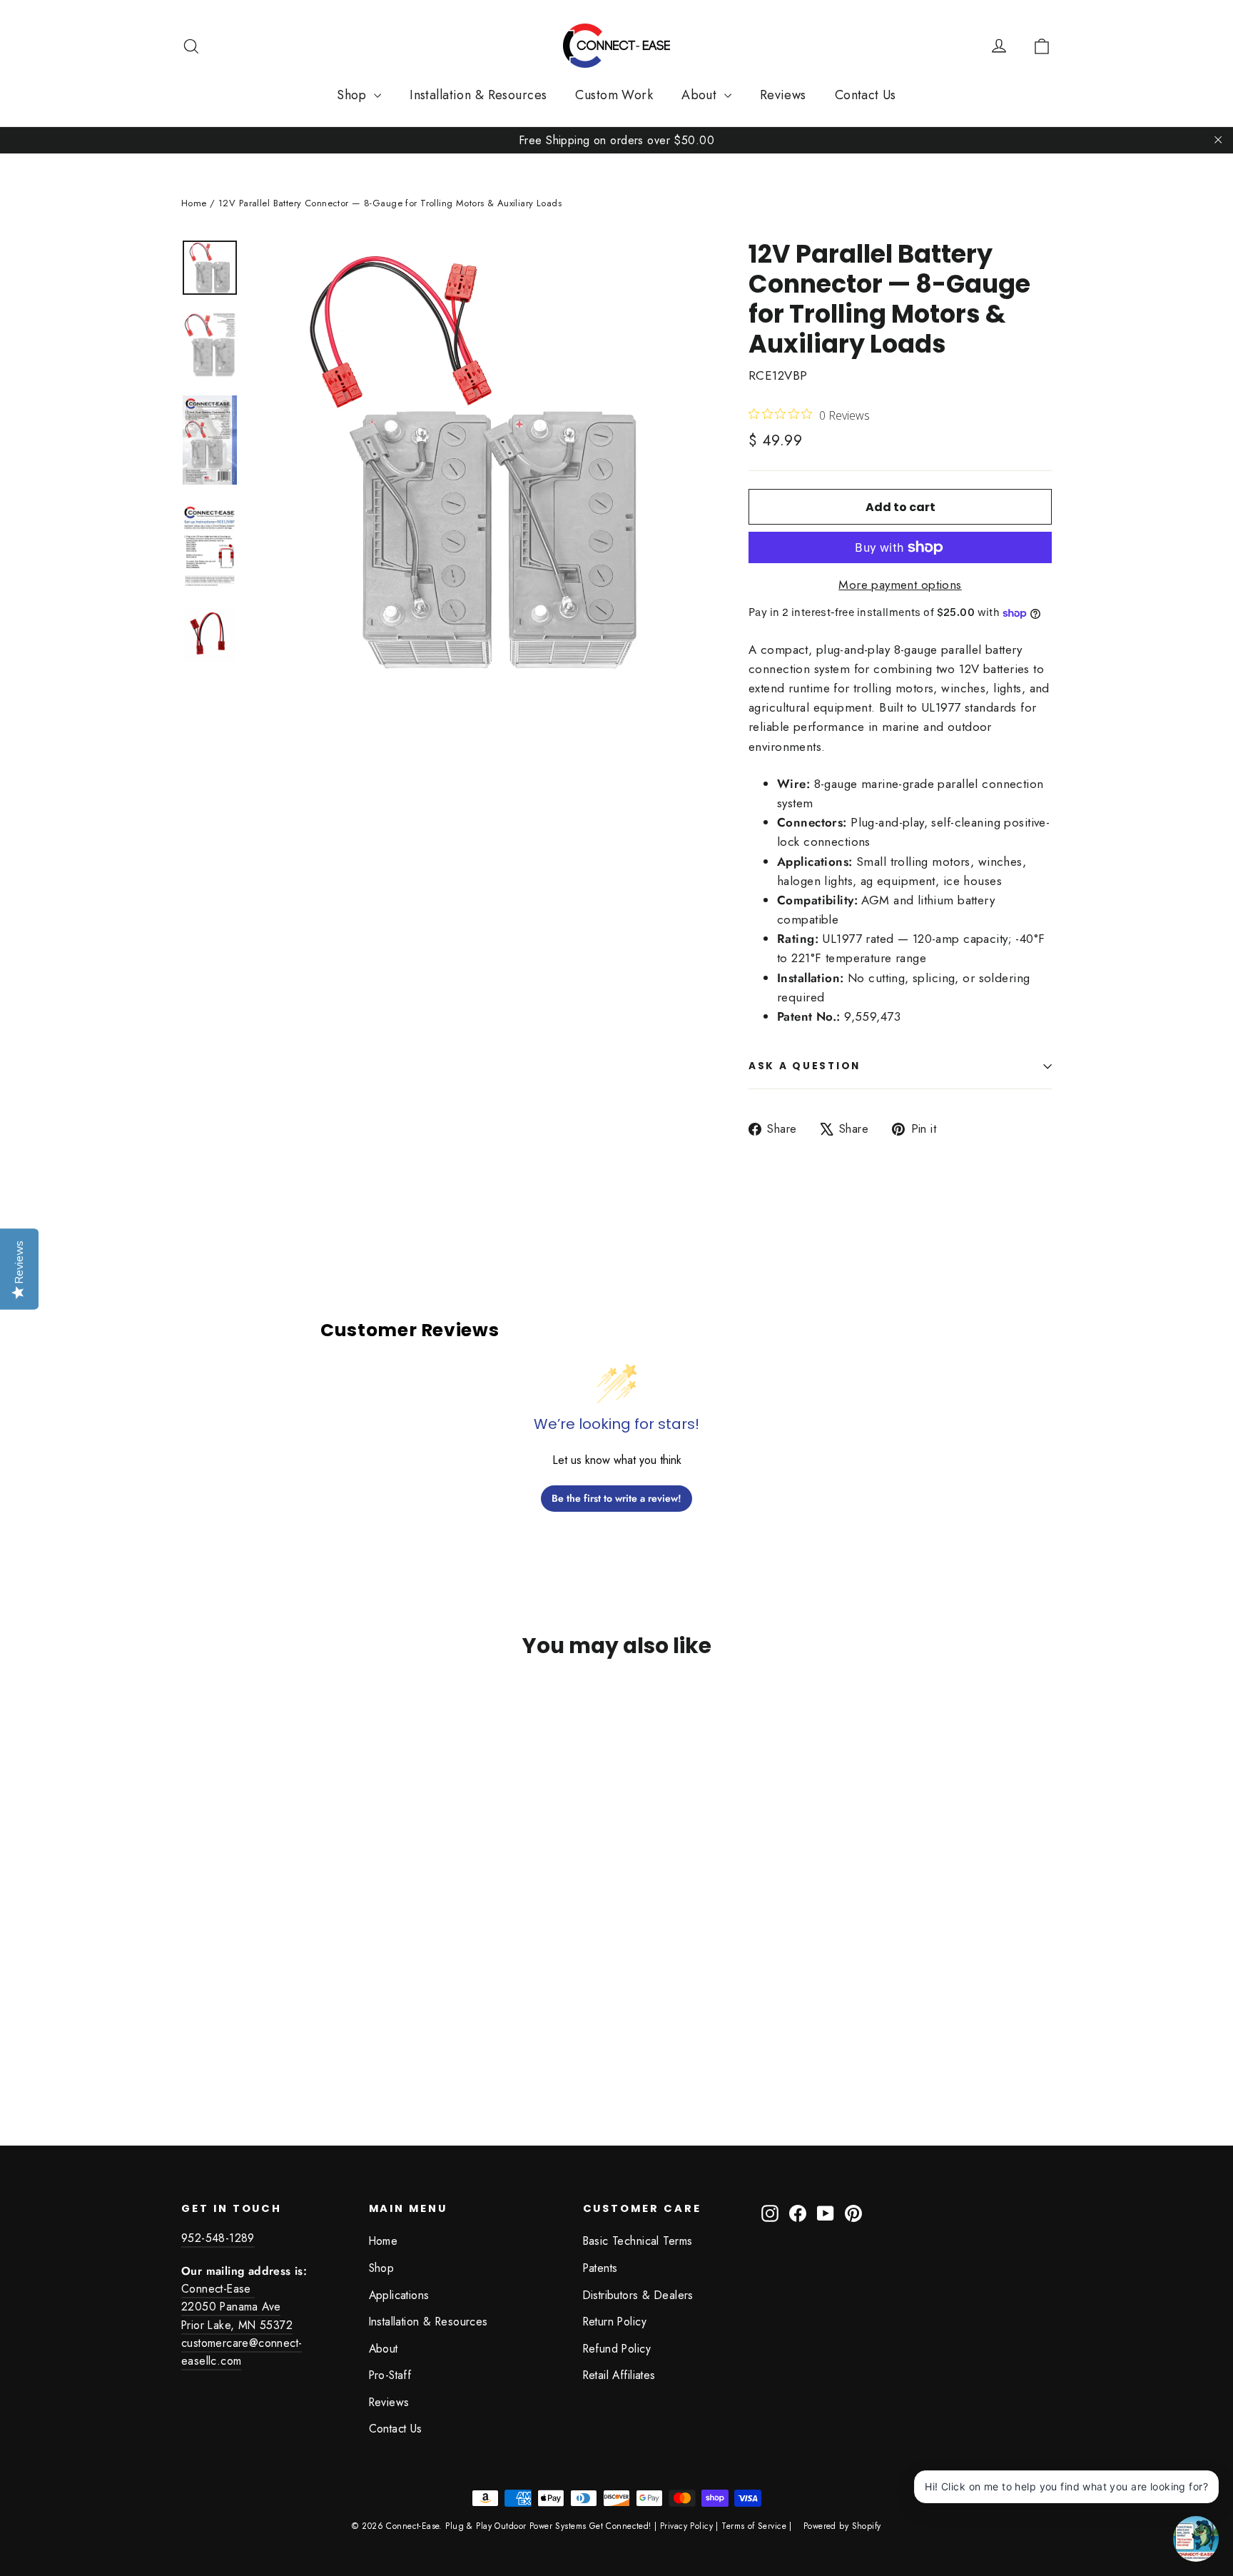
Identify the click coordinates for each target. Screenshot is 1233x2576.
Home (194, 203)
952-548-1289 (218, 2238)
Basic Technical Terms (638, 2241)
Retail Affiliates (619, 2375)
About (701, 95)
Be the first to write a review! (616, 1498)
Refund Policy (617, 2349)
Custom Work (614, 95)
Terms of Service (754, 2526)
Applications (399, 2295)
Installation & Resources (478, 95)
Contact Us (866, 95)
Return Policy (615, 2322)
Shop (354, 95)
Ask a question (805, 1066)
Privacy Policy (686, 2526)
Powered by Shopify (842, 2526)
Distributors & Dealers (638, 2295)
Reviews (783, 95)
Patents (600, 2268)
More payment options (900, 585)
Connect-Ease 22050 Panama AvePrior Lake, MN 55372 (237, 2307)
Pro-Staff (390, 2375)
